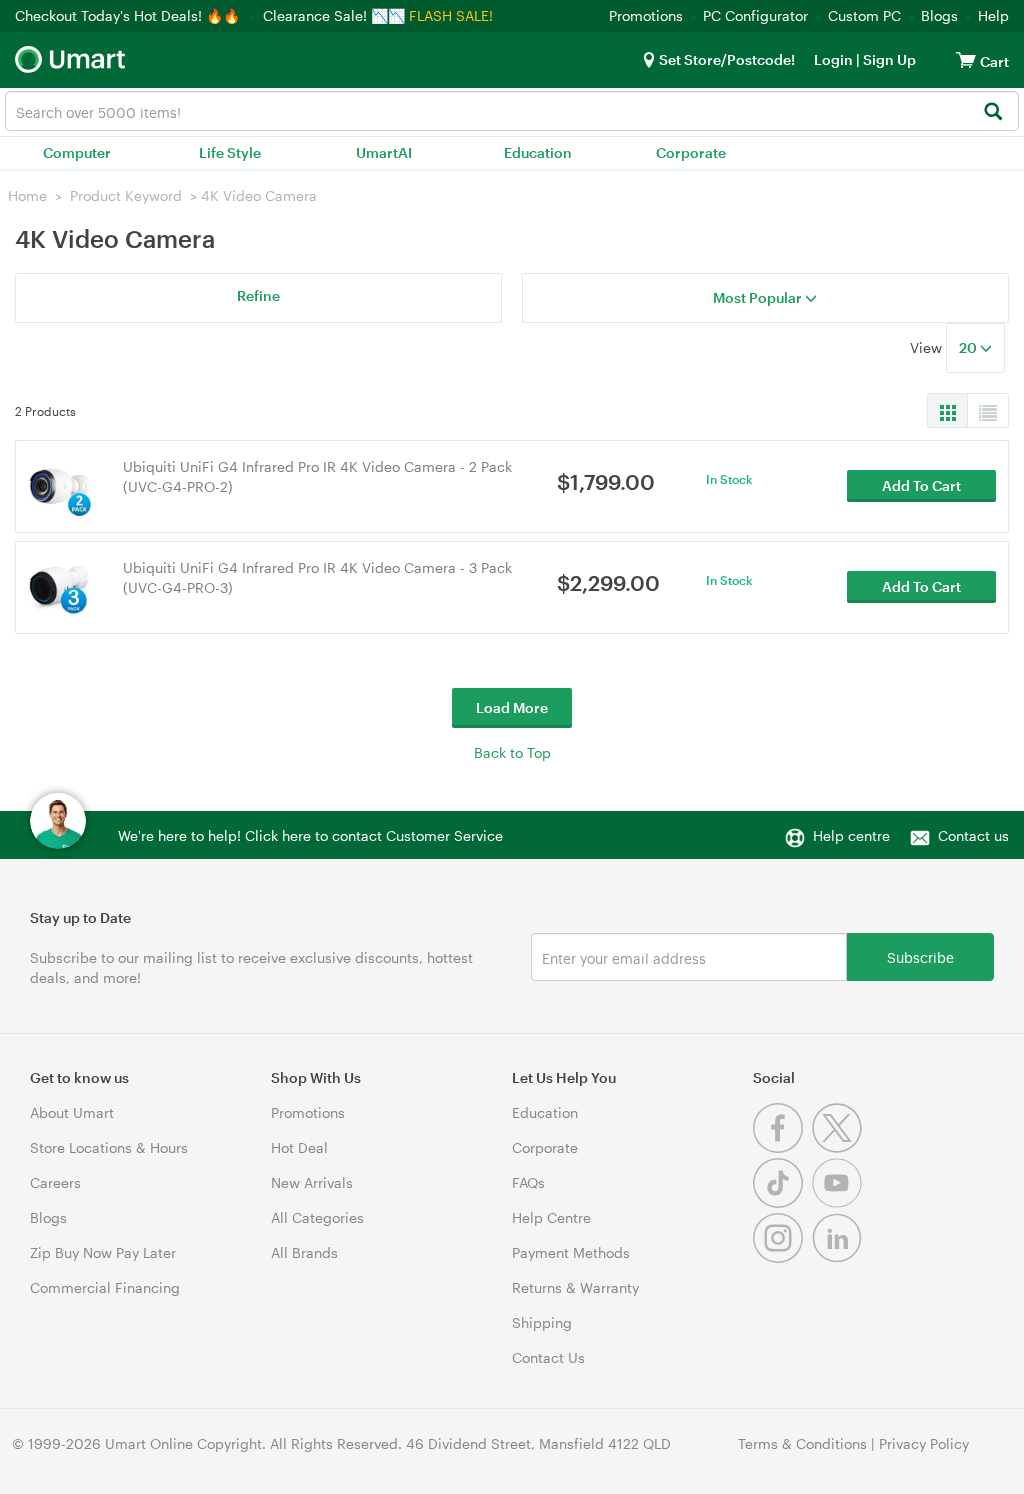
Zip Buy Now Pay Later (103, 1252)
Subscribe (920, 956)
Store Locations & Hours (109, 1147)
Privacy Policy (924, 1443)
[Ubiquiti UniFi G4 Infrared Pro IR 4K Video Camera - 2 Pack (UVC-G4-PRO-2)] (59, 484)
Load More (512, 707)
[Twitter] (839, 1147)
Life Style (230, 152)
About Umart (72, 1112)
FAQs (528, 1182)
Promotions (646, 15)
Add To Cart (921, 485)
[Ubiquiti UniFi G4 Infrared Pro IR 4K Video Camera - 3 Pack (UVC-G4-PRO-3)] (59, 585)
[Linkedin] (839, 1257)
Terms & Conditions (802, 1443)
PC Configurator (755, 15)
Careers (55, 1182)
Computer (77, 152)
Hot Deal (299, 1147)
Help (993, 15)
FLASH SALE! (451, 15)
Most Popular (759, 297)
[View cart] (966, 59)
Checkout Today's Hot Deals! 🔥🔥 (129, 15)
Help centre (851, 835)
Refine (258, 295)
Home (27, 195)
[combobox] (512, 111)
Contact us (973, 835)
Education (538, 152)
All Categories (317, 1217)
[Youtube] (839, 1202)
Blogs (939, 15)
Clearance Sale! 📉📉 (334, 15)
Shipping (542, 1322)
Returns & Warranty (575, 1287)
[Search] (992, 112)
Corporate (691, 152)
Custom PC (864, 15)
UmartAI (384, 152)
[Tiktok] (782, 1202)
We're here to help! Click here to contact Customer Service (310, 835)
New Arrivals (312, 1182)
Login (833, 59)
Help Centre (551, 1217)
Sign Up (888, 59)
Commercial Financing (105, 1287)
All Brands (304, 1252)
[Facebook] (782, 1147)
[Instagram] (782, 1257)
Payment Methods (571, 1252)
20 (969, 347)
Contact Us (548, 1357)
